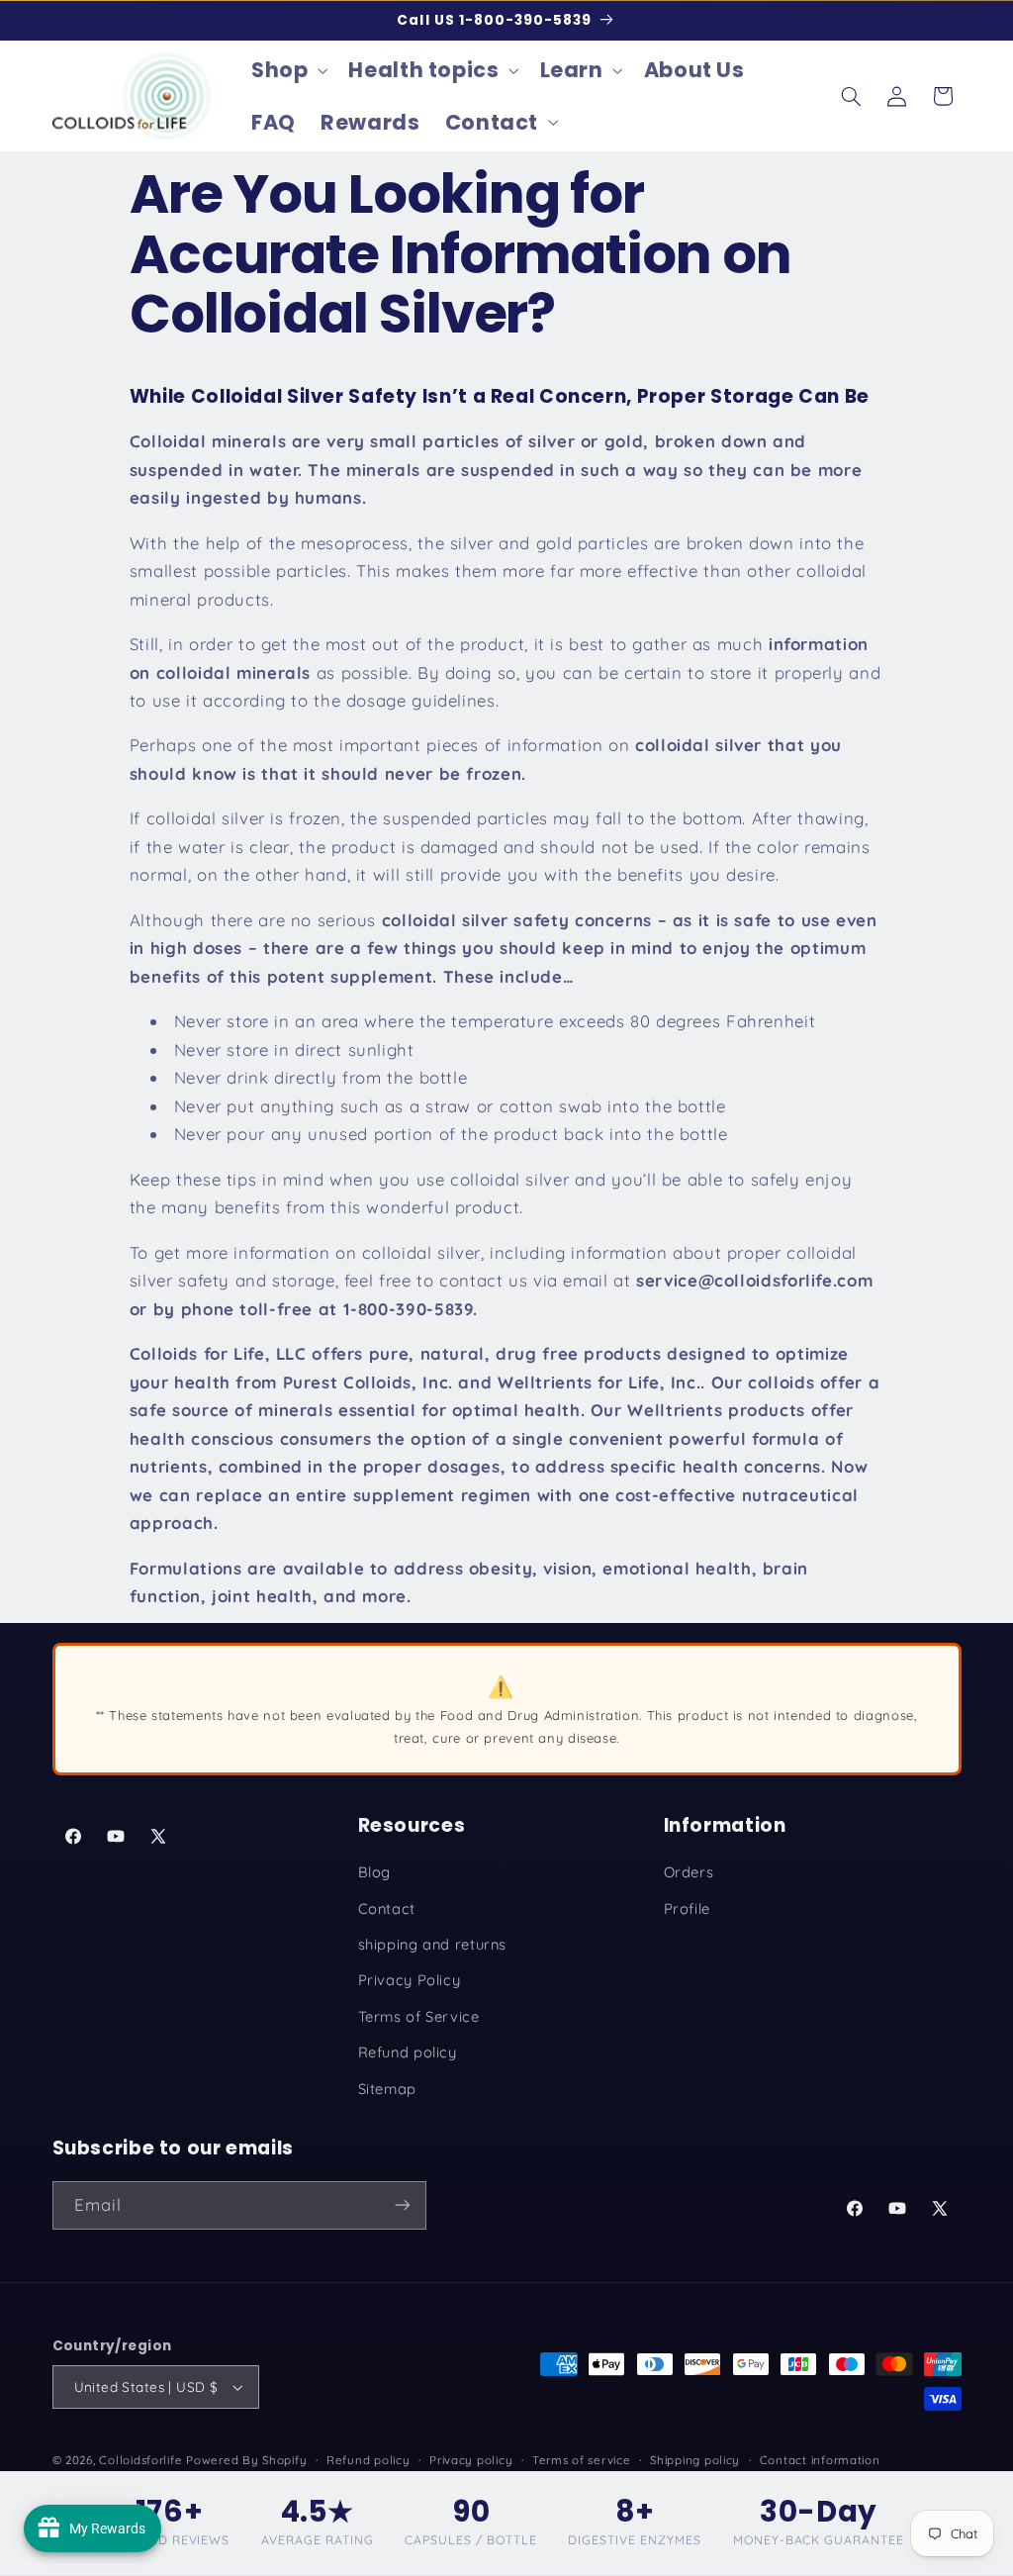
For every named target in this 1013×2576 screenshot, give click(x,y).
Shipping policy (695, 2460)
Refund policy (408, 2052)
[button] (287, 70)
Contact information (820, 2460)
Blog (375, 1872)
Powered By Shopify (246, 2460)
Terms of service (582, 2460)
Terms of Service (419, 2016)
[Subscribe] (402, 2205)
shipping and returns (433, 1944)
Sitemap (387, 2089)
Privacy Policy (410, 1980)
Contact (387, 1908)
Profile (687, 1908)
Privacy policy (471, 2460)
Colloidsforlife (140, 2460)
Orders (689, 1872)
